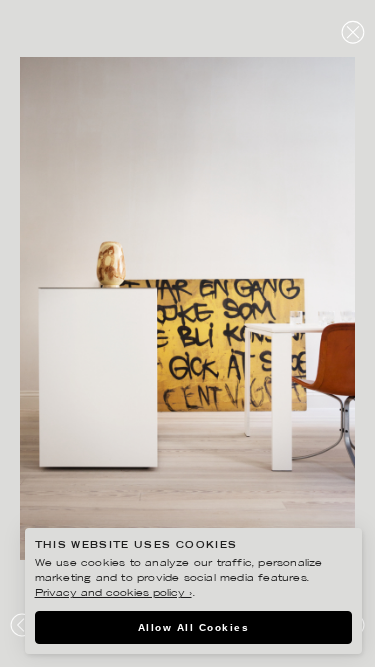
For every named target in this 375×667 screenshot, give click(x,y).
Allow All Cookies (194, 627)
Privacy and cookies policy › (113, 593)
